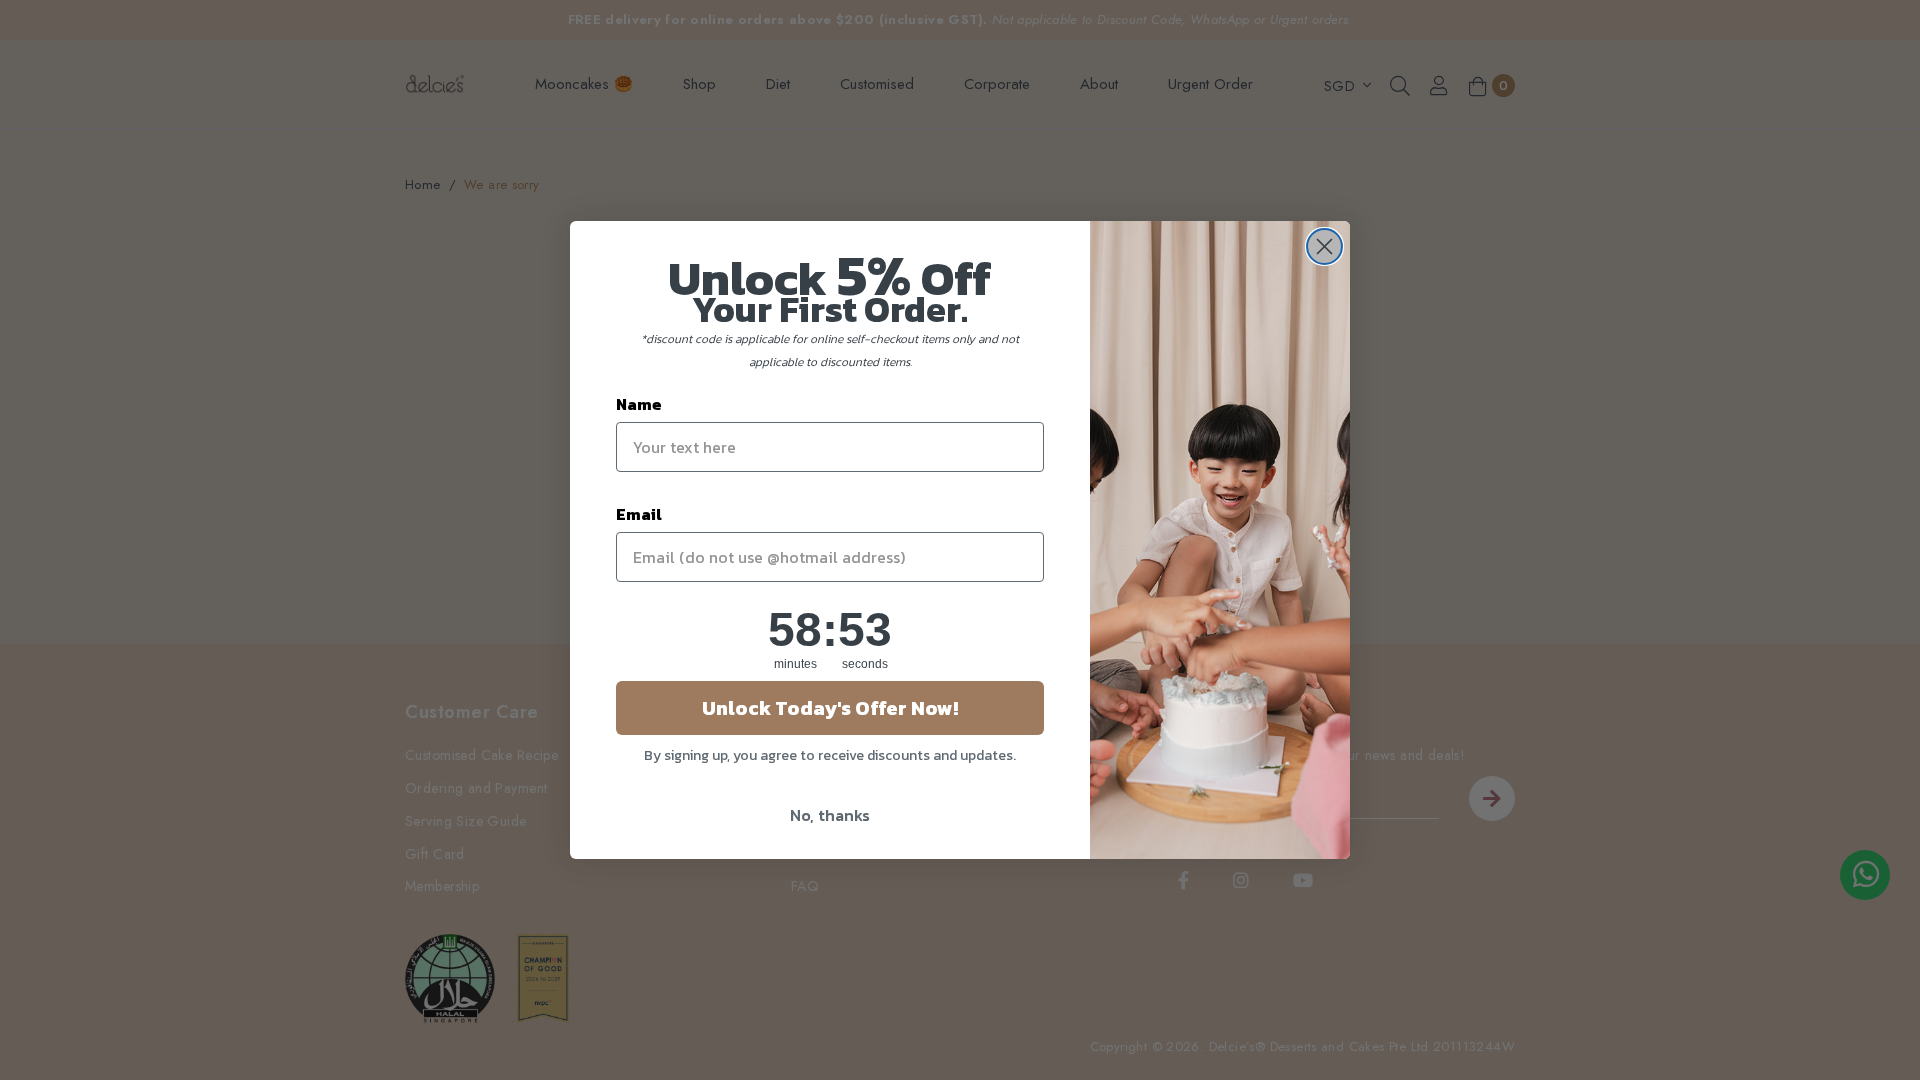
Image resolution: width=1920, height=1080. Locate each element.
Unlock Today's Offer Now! (830, 708)
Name (639, 404)
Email (639, 514)
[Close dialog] (1324, 246)
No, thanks (830, 815)
